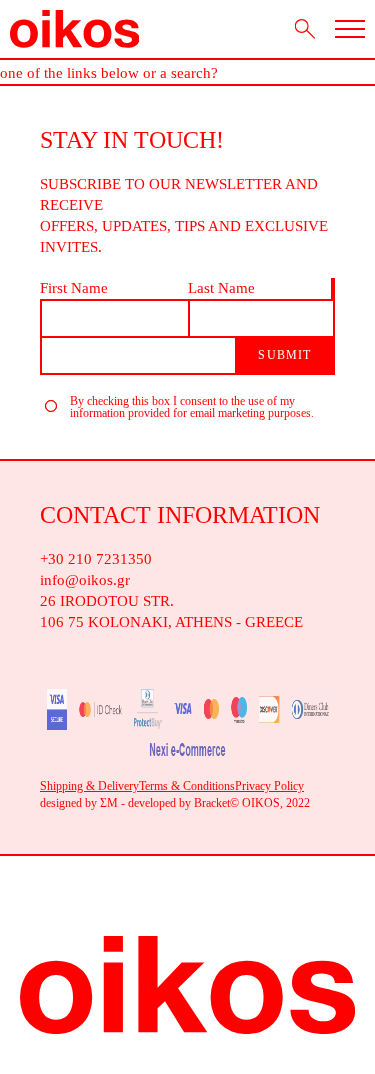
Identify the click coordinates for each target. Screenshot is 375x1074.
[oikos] (74, 29)
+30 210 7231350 (96, 559)
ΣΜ (109, 803)
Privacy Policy (269, 786)
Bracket (212, 803)
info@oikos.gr (85, 580)
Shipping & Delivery (89, 786)
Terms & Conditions (187, 786)
